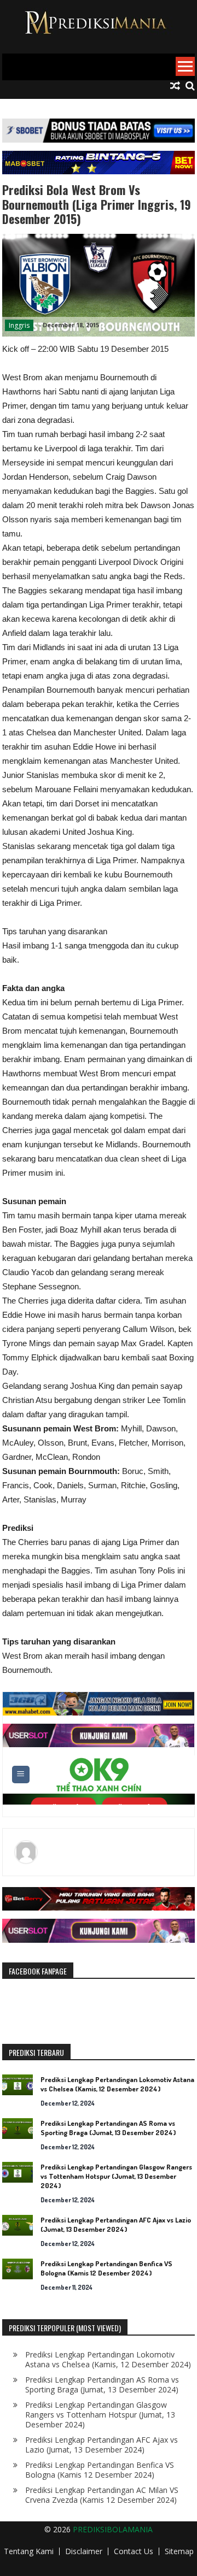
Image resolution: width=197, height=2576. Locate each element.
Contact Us (134, 2551)
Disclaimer (84, 2551)
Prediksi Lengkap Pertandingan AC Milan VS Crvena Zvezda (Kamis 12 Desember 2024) (102, 2495)
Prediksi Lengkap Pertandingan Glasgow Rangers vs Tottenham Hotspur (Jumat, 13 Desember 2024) (116, 2176)
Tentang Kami (29, 2551)
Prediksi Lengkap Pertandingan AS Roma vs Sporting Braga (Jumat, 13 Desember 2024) (108, 2128)
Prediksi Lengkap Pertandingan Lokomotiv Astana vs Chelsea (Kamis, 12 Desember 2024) (117, 2084)
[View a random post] (175, 86)
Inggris (19, 325)
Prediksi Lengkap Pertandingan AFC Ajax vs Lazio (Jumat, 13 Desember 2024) (116, 2224)
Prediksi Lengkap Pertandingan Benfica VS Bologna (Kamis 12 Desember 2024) (106, 2268)
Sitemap (179, 2551)
